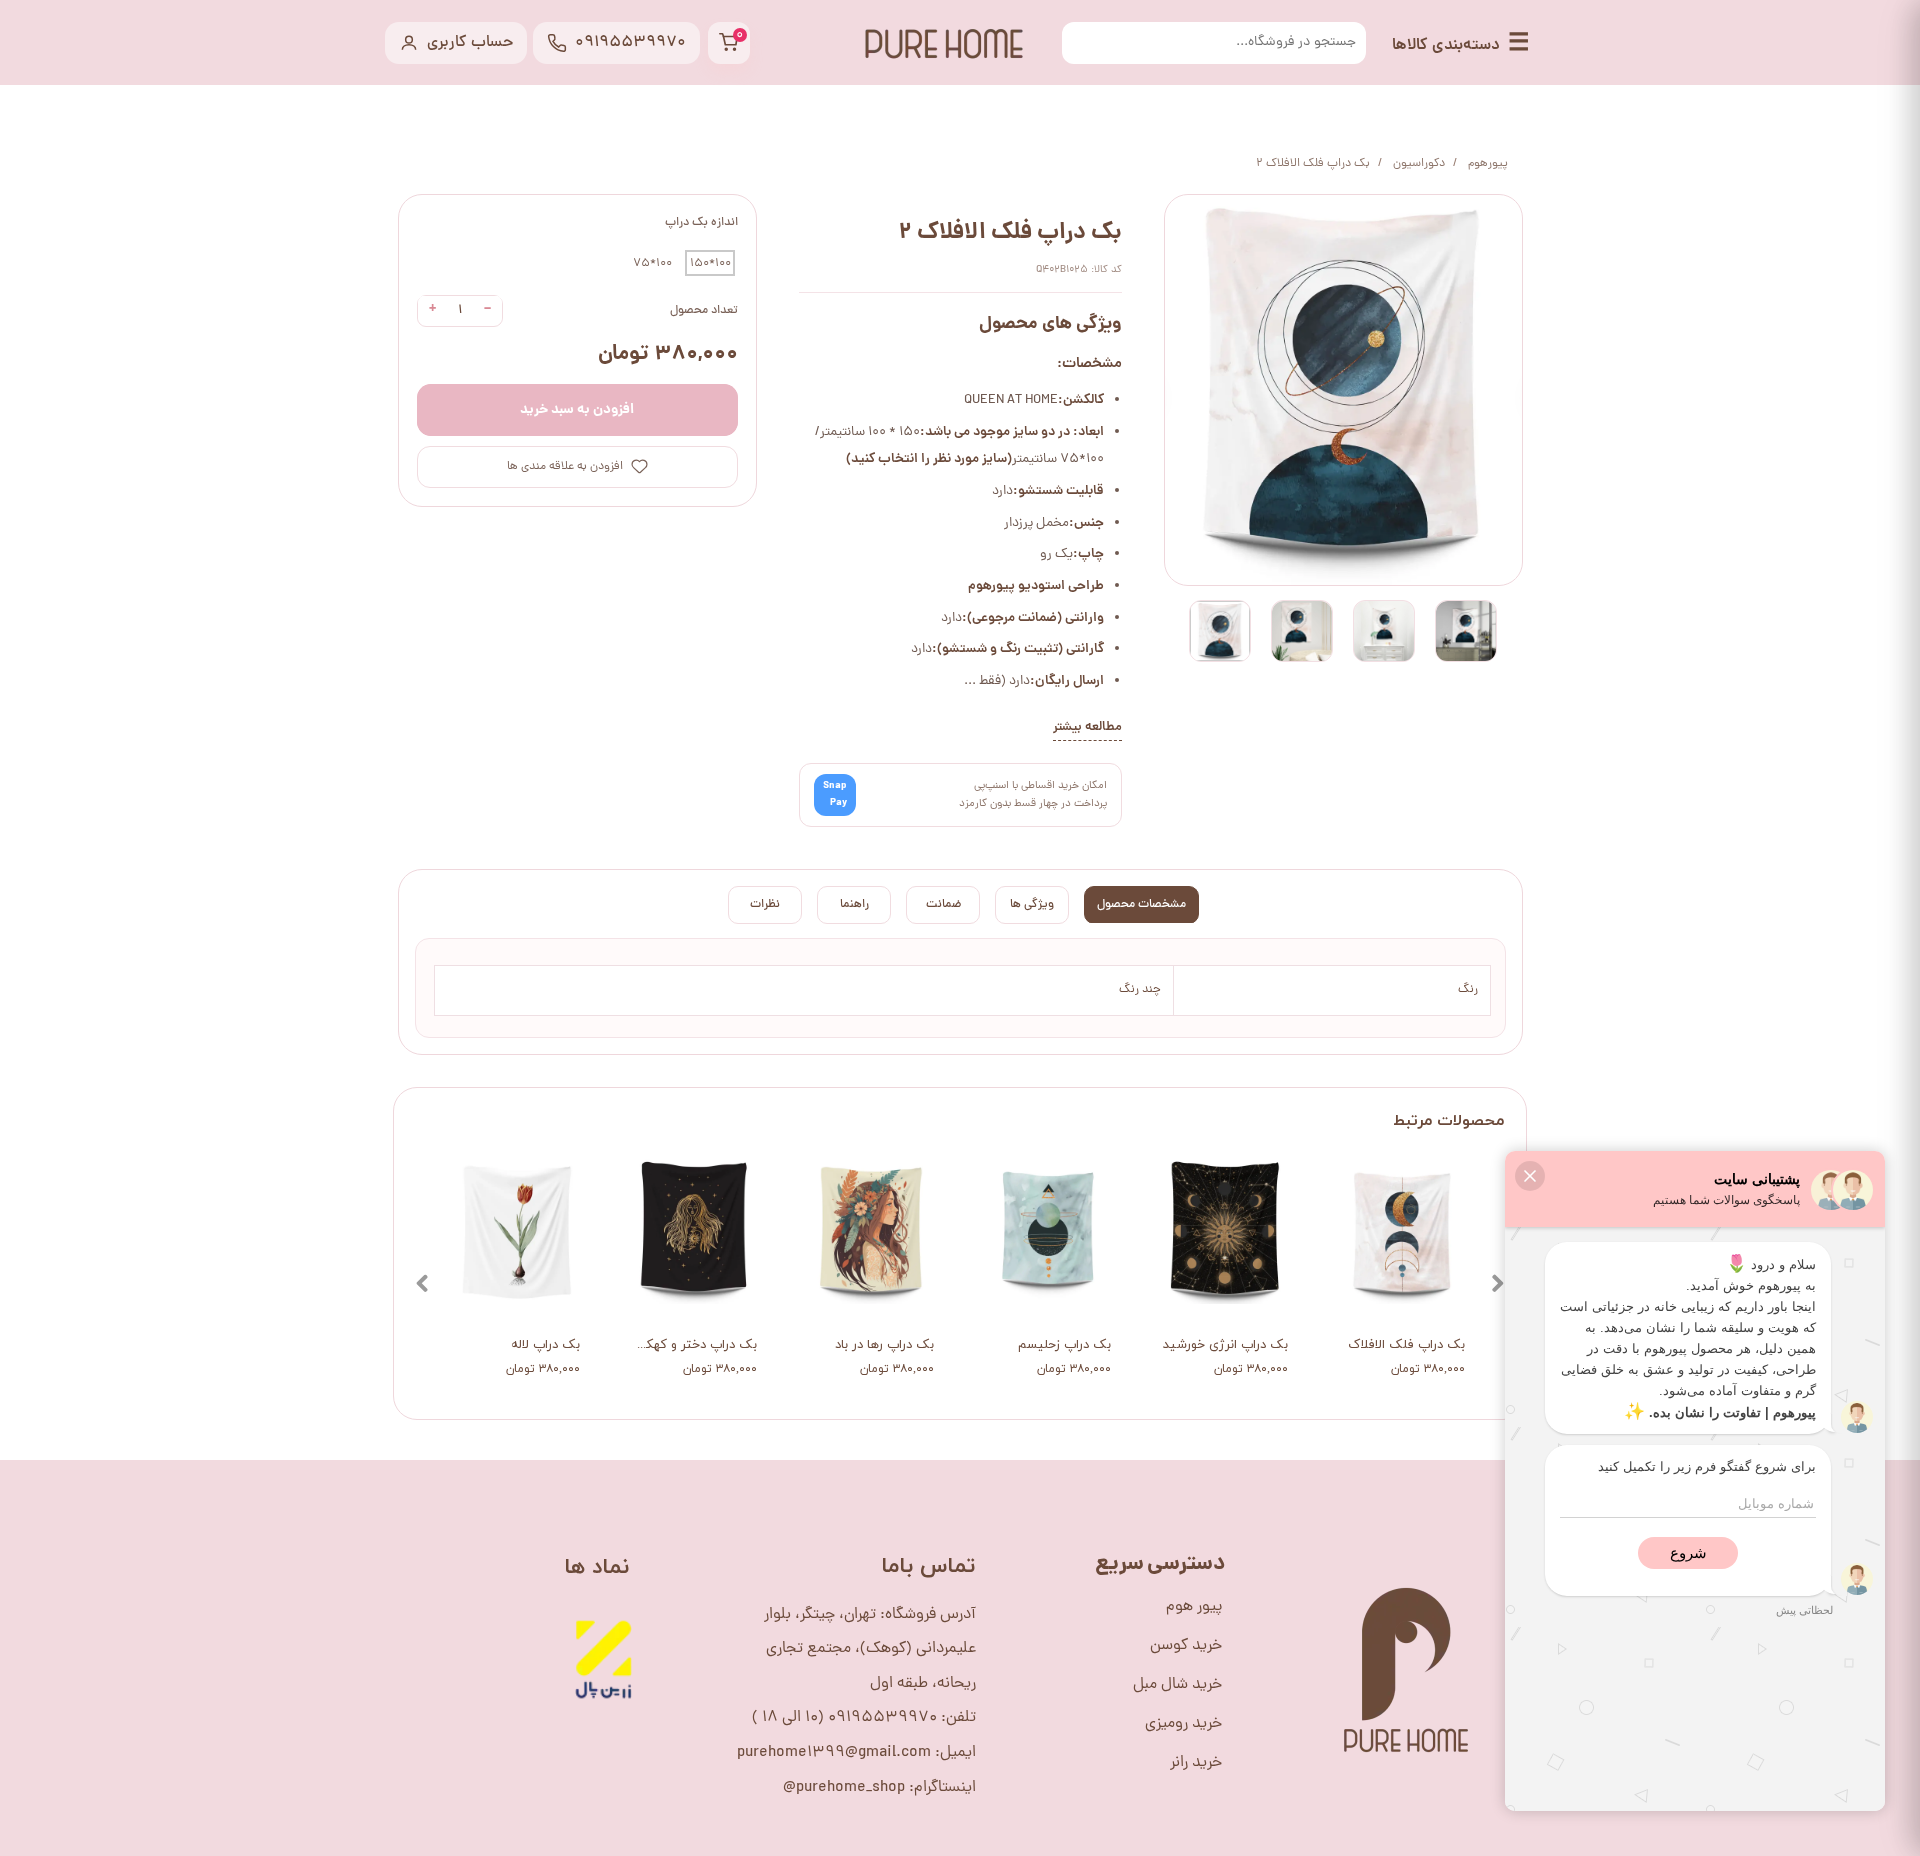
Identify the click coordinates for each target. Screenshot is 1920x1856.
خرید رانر (1196, 1763)
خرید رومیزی (1183, 1724)
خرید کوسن (1186, 1646)
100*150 (710, 263)
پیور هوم (1194, 1607)
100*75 (652, 263)
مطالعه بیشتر (1087, 727)
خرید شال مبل (1177, 1685)
